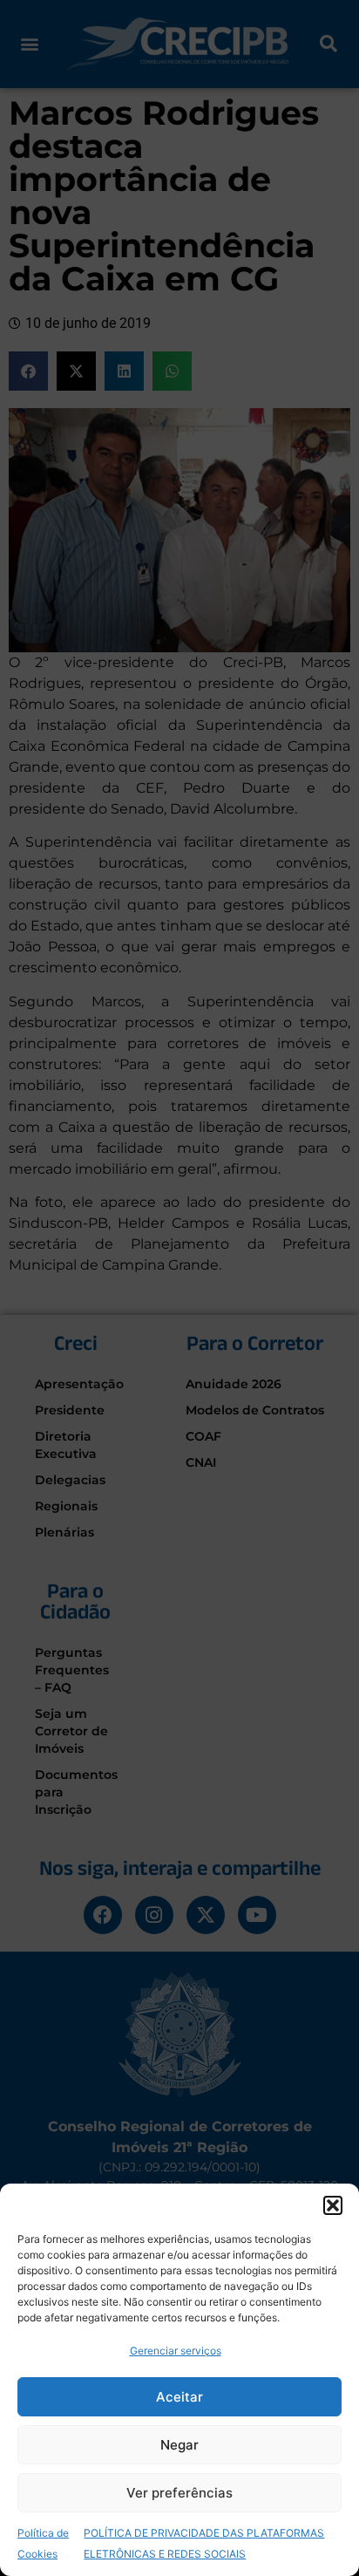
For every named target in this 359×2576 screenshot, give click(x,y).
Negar (179, 2445)
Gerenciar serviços (176, 2351)
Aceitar (179, 2397)
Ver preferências (179, 2493)
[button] (333, 2205)
